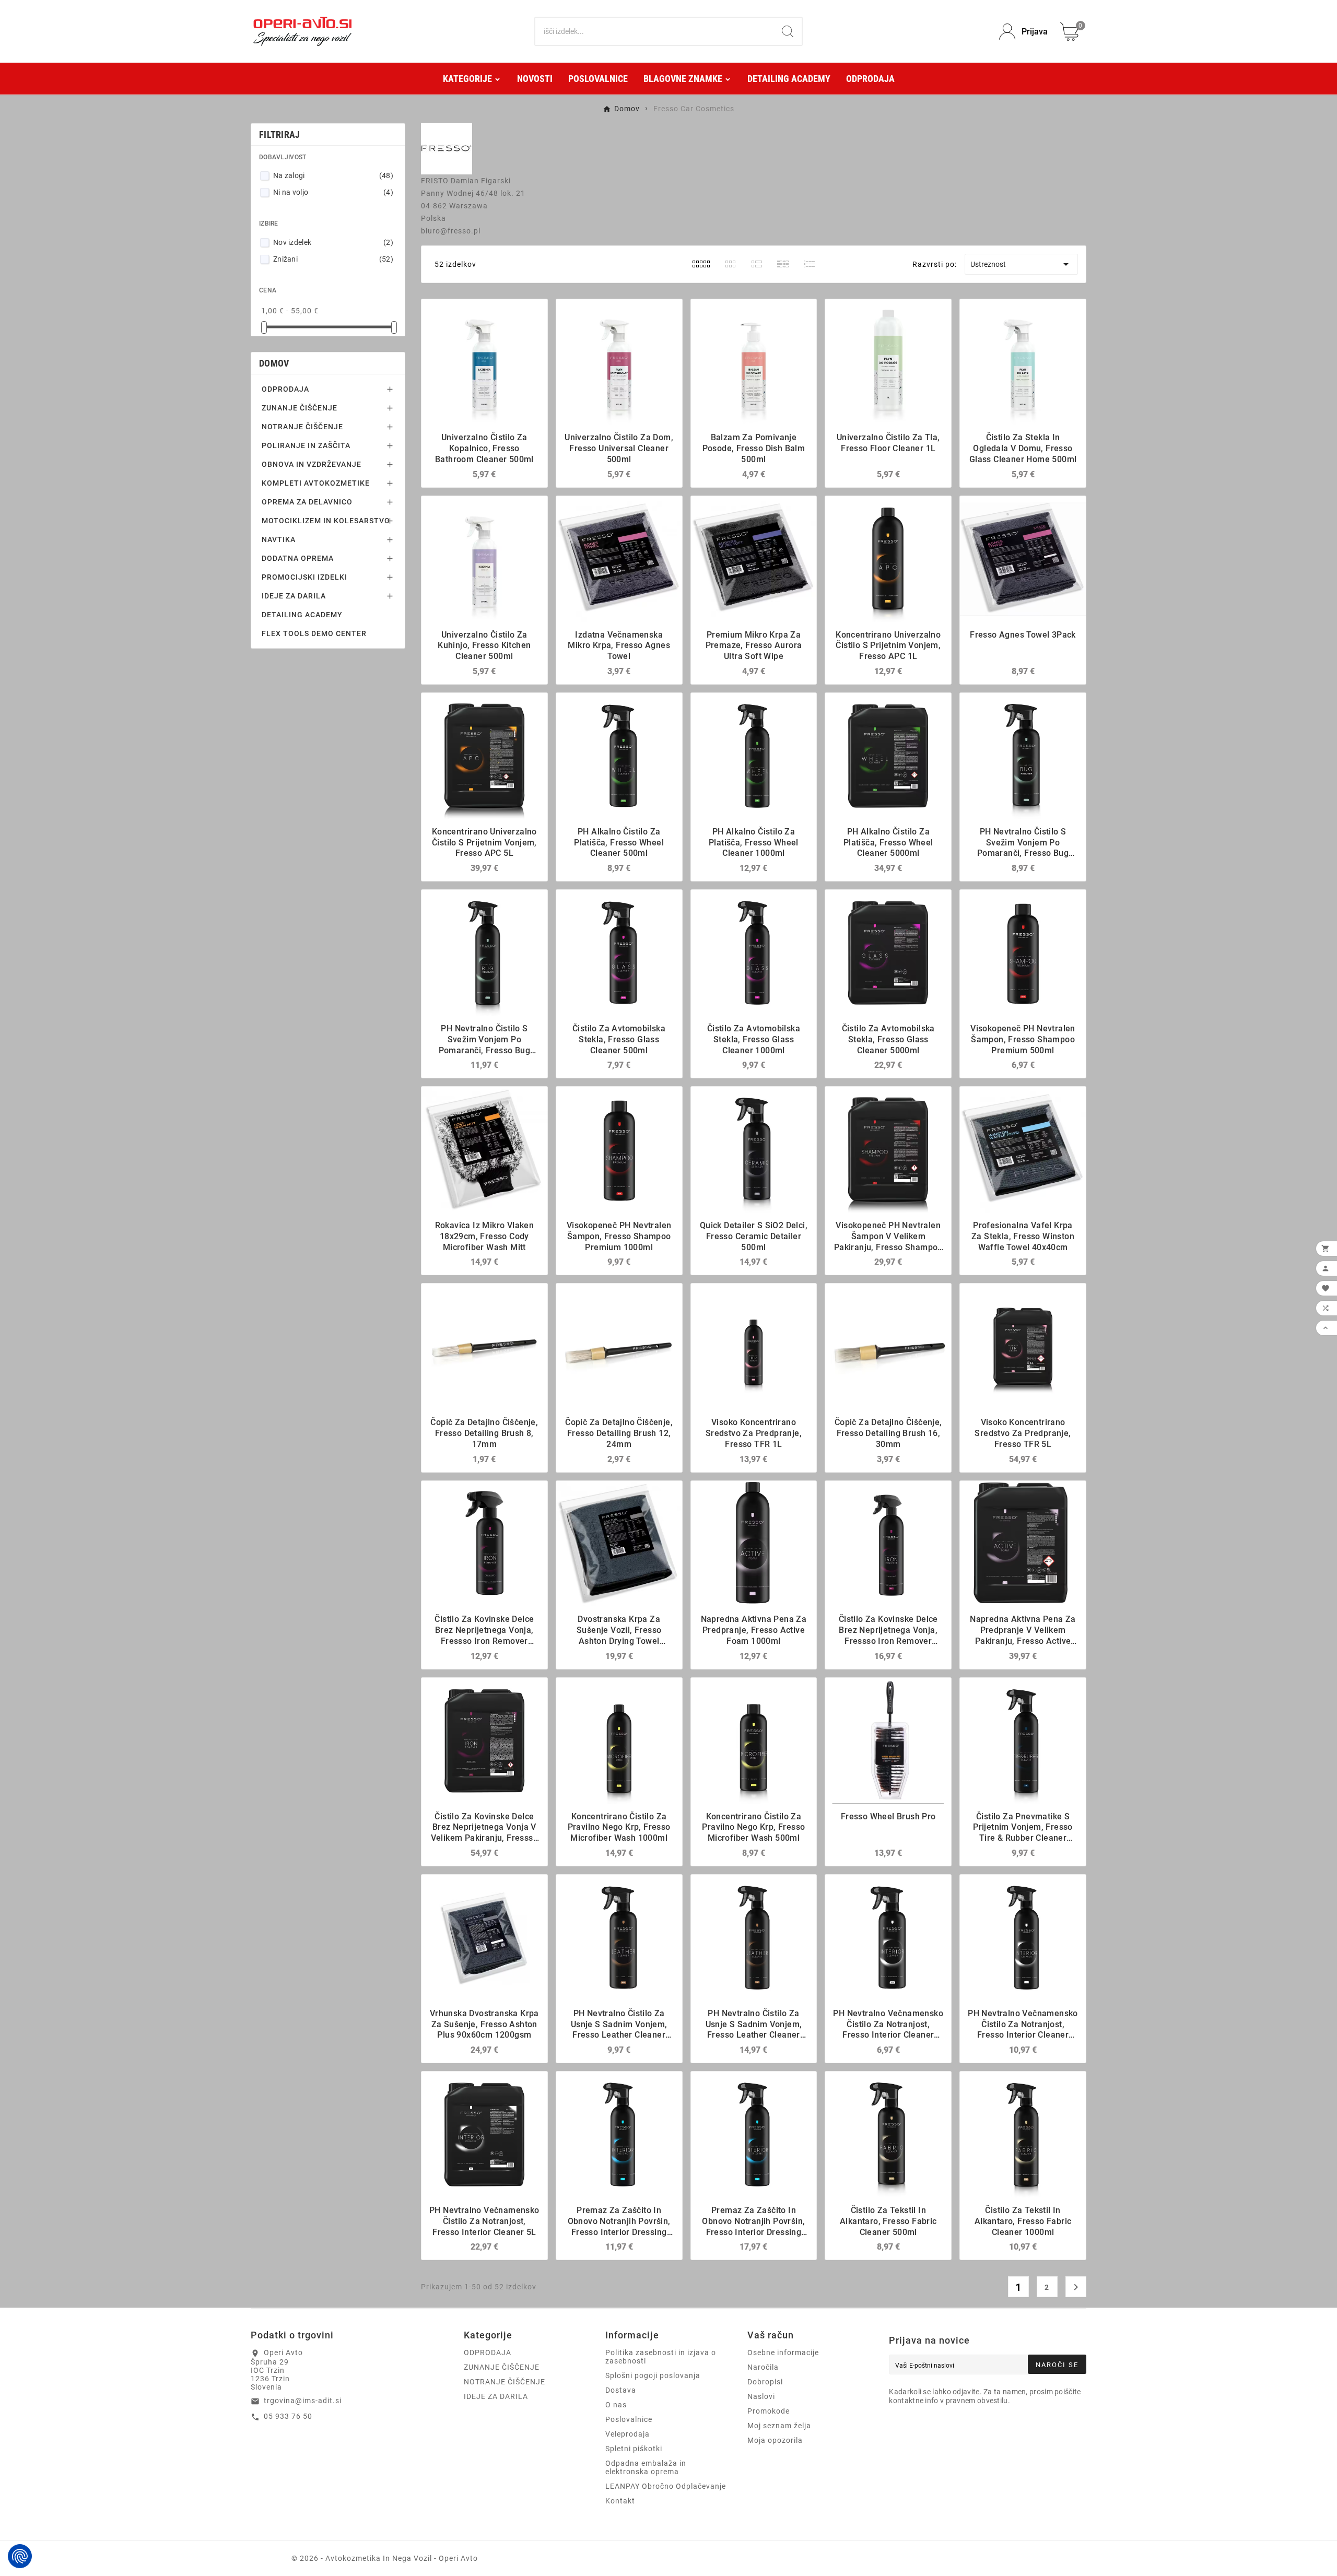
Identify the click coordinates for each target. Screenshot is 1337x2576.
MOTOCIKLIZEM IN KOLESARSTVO (326, 521)
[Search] (788, 31)
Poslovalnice (629, 2419)
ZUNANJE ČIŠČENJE (300, 408)
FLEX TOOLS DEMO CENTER (314, 633)
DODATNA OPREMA (298, 558)
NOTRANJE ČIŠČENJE (302, 427)
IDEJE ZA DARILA (294, 596)
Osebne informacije (783, 2352)
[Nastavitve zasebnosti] (20, 2556)
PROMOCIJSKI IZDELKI (304, 577)
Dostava (621, 2390)
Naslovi (761, 2396)
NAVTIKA (279, 539)
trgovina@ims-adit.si (303, 2401)
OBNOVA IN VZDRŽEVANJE (312, 464)
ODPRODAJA (285, 389)
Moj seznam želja (779, 2426)
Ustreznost (1021, 264)
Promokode (769, 2411)
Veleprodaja (628, 2434)
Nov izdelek (333, 242)
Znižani (333, 259)
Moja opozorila (775, 2440)
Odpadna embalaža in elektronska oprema (646, 2467)
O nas (616, 2405)
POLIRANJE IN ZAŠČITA (306, 445)
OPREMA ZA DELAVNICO (307, 502)
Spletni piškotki (634, 2449)
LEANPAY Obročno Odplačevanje (666, 2486)
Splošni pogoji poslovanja (653, 2375)
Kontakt (620, 2501)
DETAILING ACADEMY (302, 615)
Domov (274, 363)
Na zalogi (333, 175)
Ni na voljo (333, 192)
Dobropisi (765, 2382)
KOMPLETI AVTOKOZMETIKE (316, 483)
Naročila (763, 2367)
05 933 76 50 (288, 2416)
